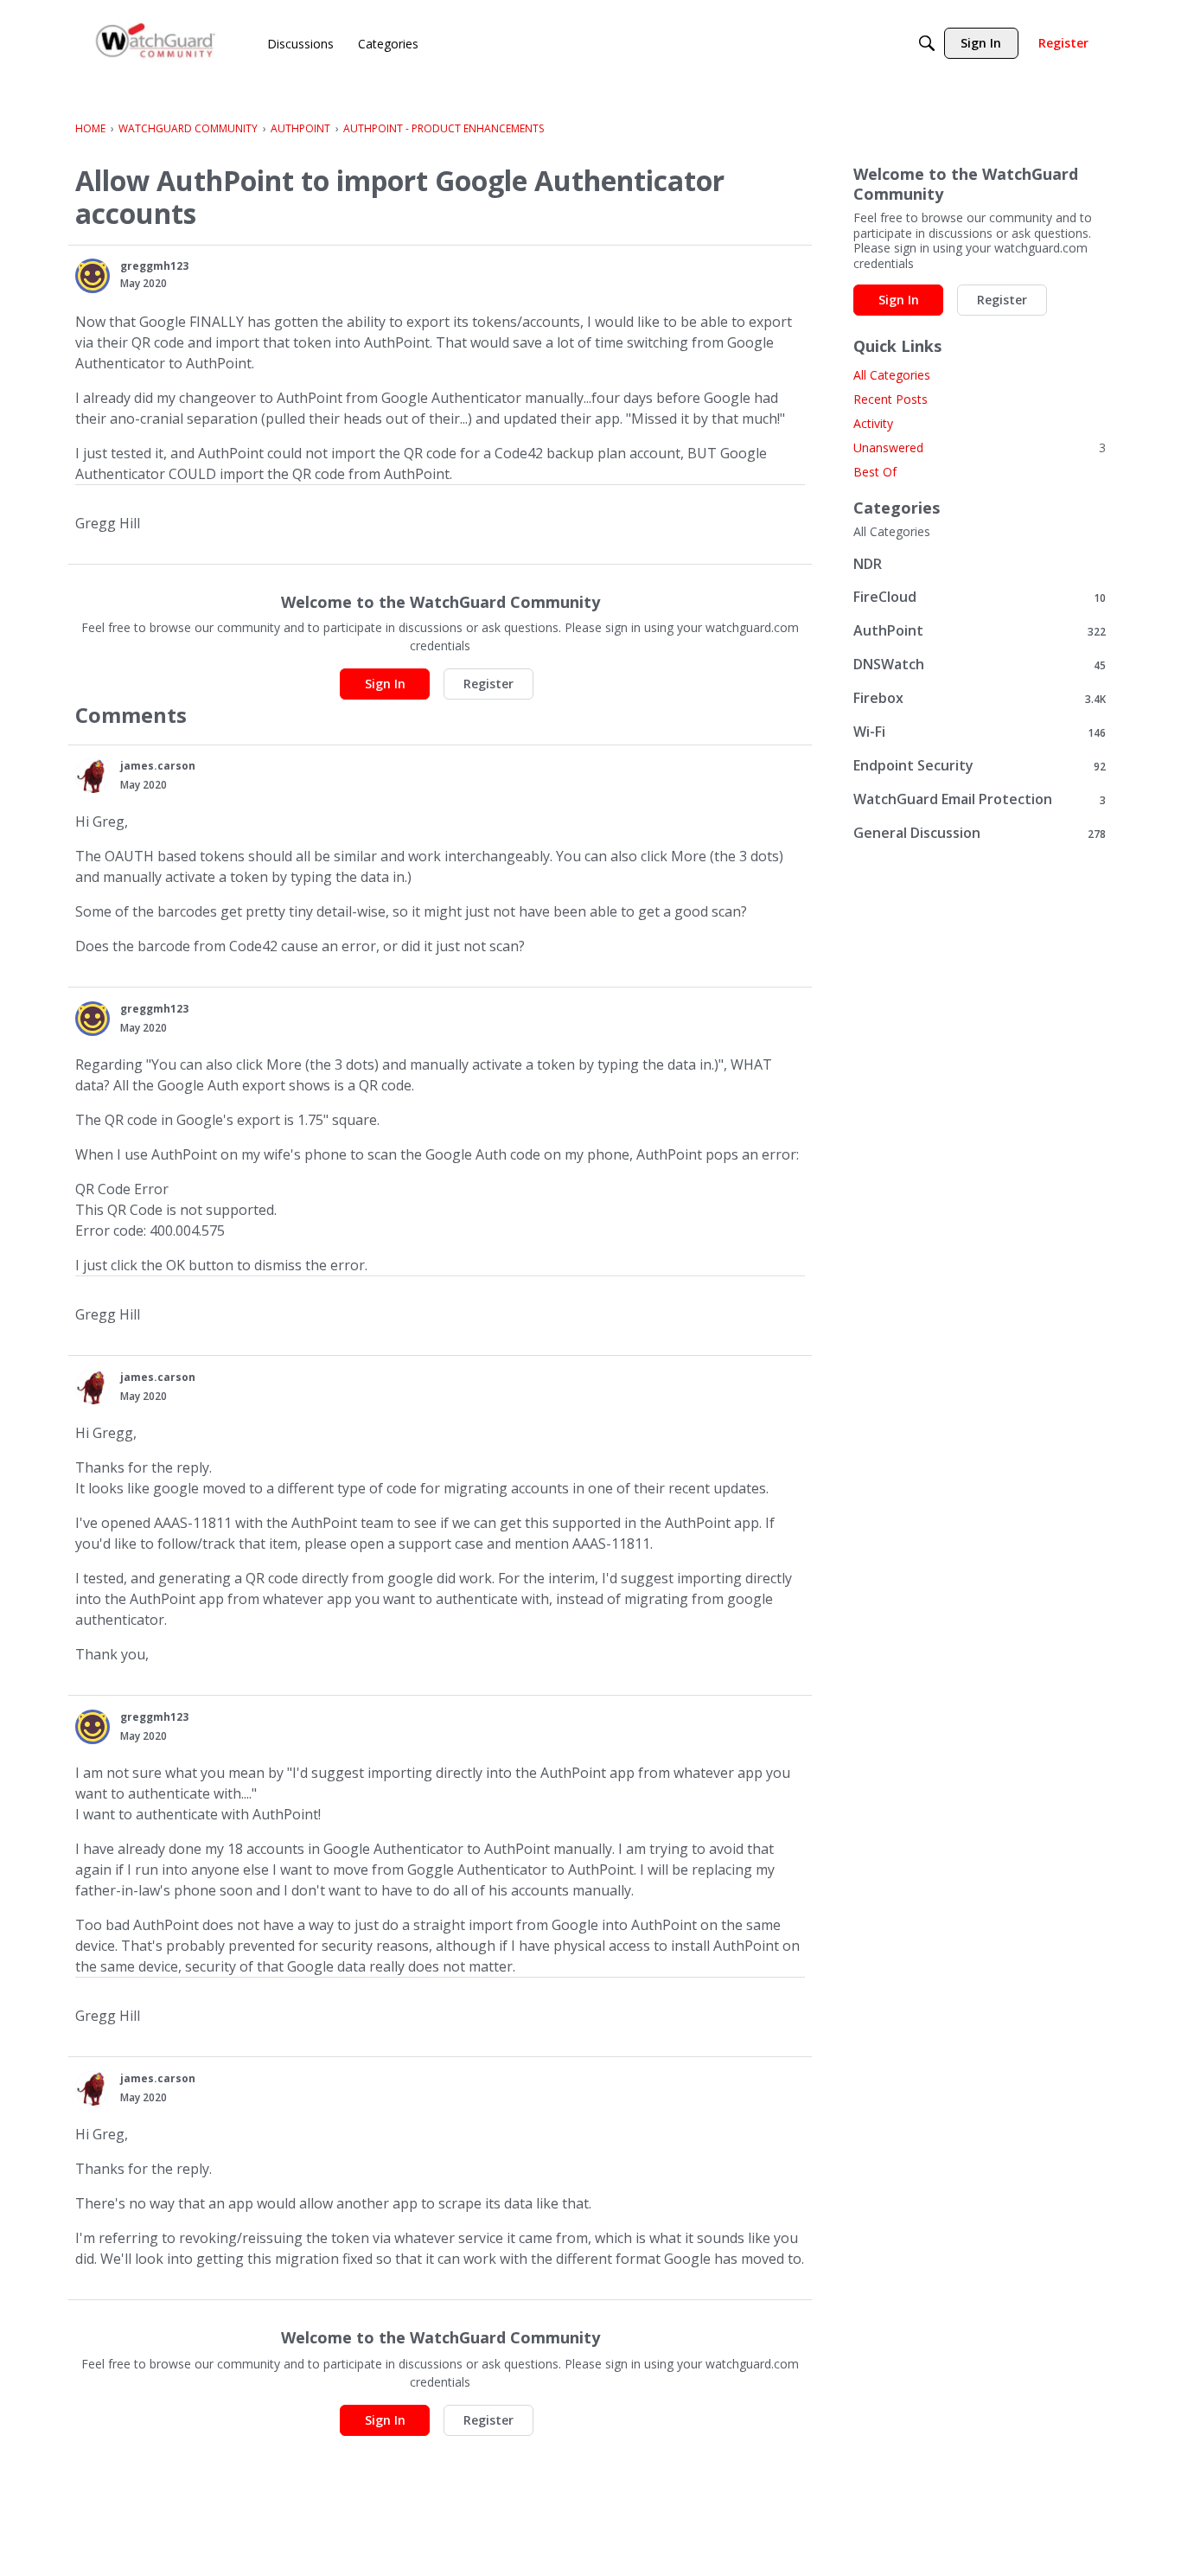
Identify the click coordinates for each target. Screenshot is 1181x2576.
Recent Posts (891, 399)
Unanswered (980, 447)
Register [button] (488, 684)
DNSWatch (980, 665)
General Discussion (980, 833)
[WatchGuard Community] (156, 44)
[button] (93, 276)
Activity (873, 423)
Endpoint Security (980, 766)
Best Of (875, 472)
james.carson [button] (158, 766)
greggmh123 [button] (154, 266)
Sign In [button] (385, 684)
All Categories (892, 375)
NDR (868, 564)
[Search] (927, 43)
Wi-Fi (980, 732)
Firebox (980, 698)
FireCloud (980, 597)
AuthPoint (980, 631)
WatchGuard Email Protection (980, 799)
